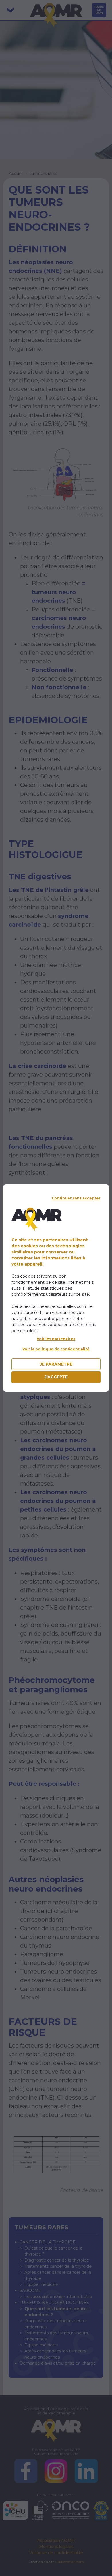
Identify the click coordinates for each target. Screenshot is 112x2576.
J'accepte (56, 1377)
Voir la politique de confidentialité (56, 1349)
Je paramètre (56, 1364)
